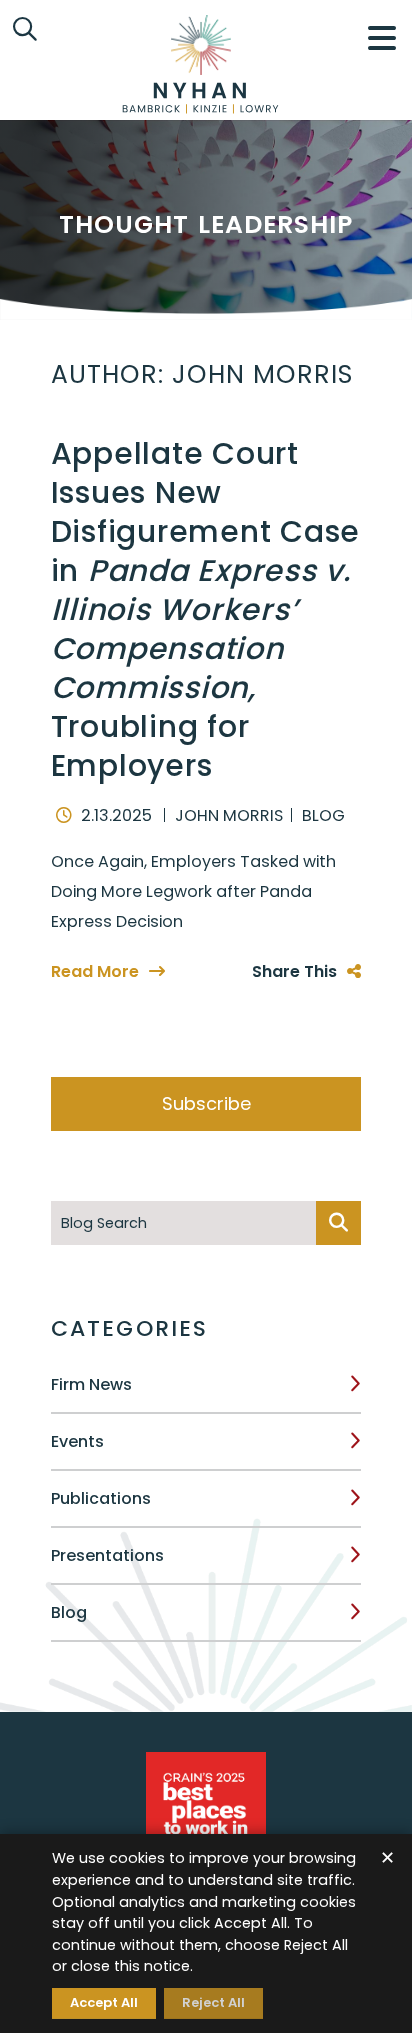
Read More (95, 971)
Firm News (91, 1384)
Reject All (213, 2002)
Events (77, 1441)
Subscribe (206, 1103)
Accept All (104, 2002)
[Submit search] (338, 1223)
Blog (69, 1612)
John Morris (229, 815)
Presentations (107, 1555)
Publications (101, 1498)
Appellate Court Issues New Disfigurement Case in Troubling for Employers (206, 610)
